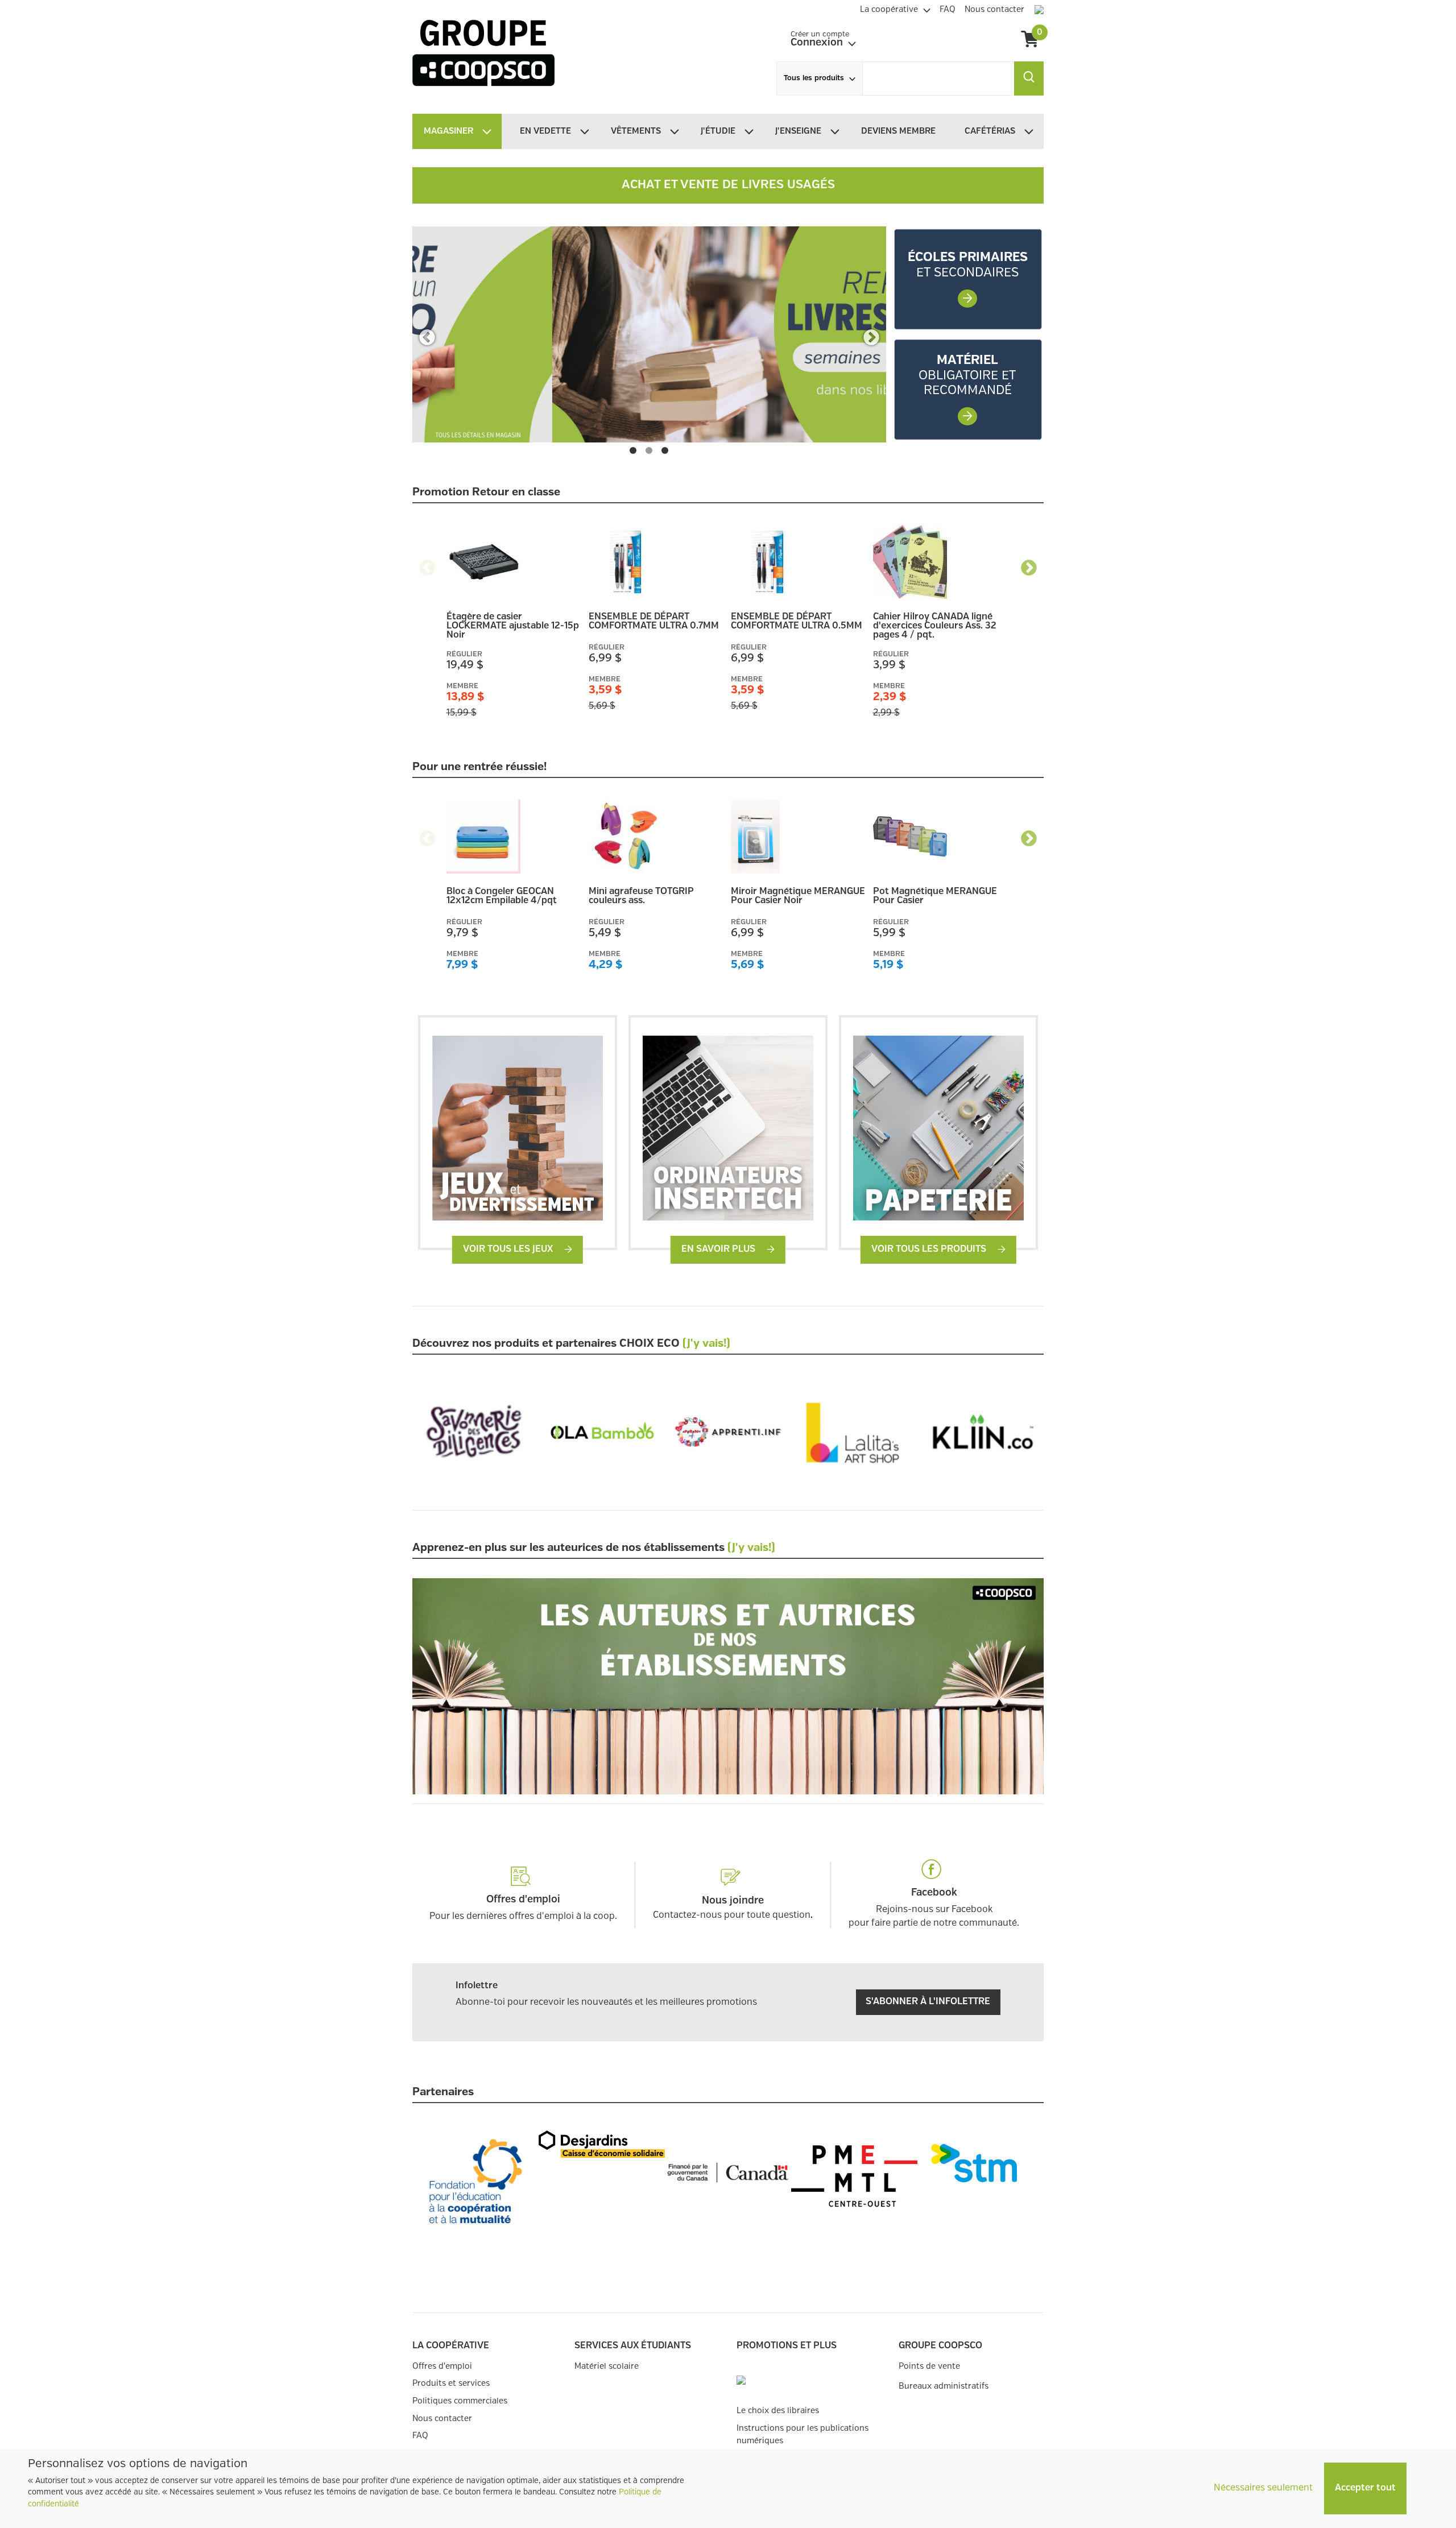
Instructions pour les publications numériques (803, 2434)
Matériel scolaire (607, 2366)
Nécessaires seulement (1263, 2488)
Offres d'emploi (442, 2366)
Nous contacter (442, 2419)
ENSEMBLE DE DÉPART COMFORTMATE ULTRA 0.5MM (797, 622)
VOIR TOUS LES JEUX (509, 1249)
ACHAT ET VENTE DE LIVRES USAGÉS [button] (728, 185)
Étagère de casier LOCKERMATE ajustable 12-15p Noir (513, 626)
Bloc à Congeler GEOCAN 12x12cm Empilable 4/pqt (502, 896)
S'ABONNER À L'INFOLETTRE (928, 2002)
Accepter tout (1365, 2488)
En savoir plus (719, 1249)
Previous (427, 334)
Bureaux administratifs (944, 2386)
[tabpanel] (649, 334)
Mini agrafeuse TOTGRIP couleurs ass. (641, 896)
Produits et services (451, 2383)
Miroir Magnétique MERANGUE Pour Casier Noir (798, 896)
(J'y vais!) (706, 1344)
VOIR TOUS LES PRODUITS (930, 1249)
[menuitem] (895, 8)
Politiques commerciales (460, 2401)
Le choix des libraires (778, 2411)
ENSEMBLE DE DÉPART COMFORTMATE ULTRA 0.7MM (654, 622)
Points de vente (929, 2366)
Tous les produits (814, 78)
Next (871, 334)
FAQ (420, 2436)
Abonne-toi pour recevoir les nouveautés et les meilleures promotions (606, 2002)
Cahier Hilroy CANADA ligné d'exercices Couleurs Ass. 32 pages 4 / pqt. (935, 626)
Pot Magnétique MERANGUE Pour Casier (935, 896)
